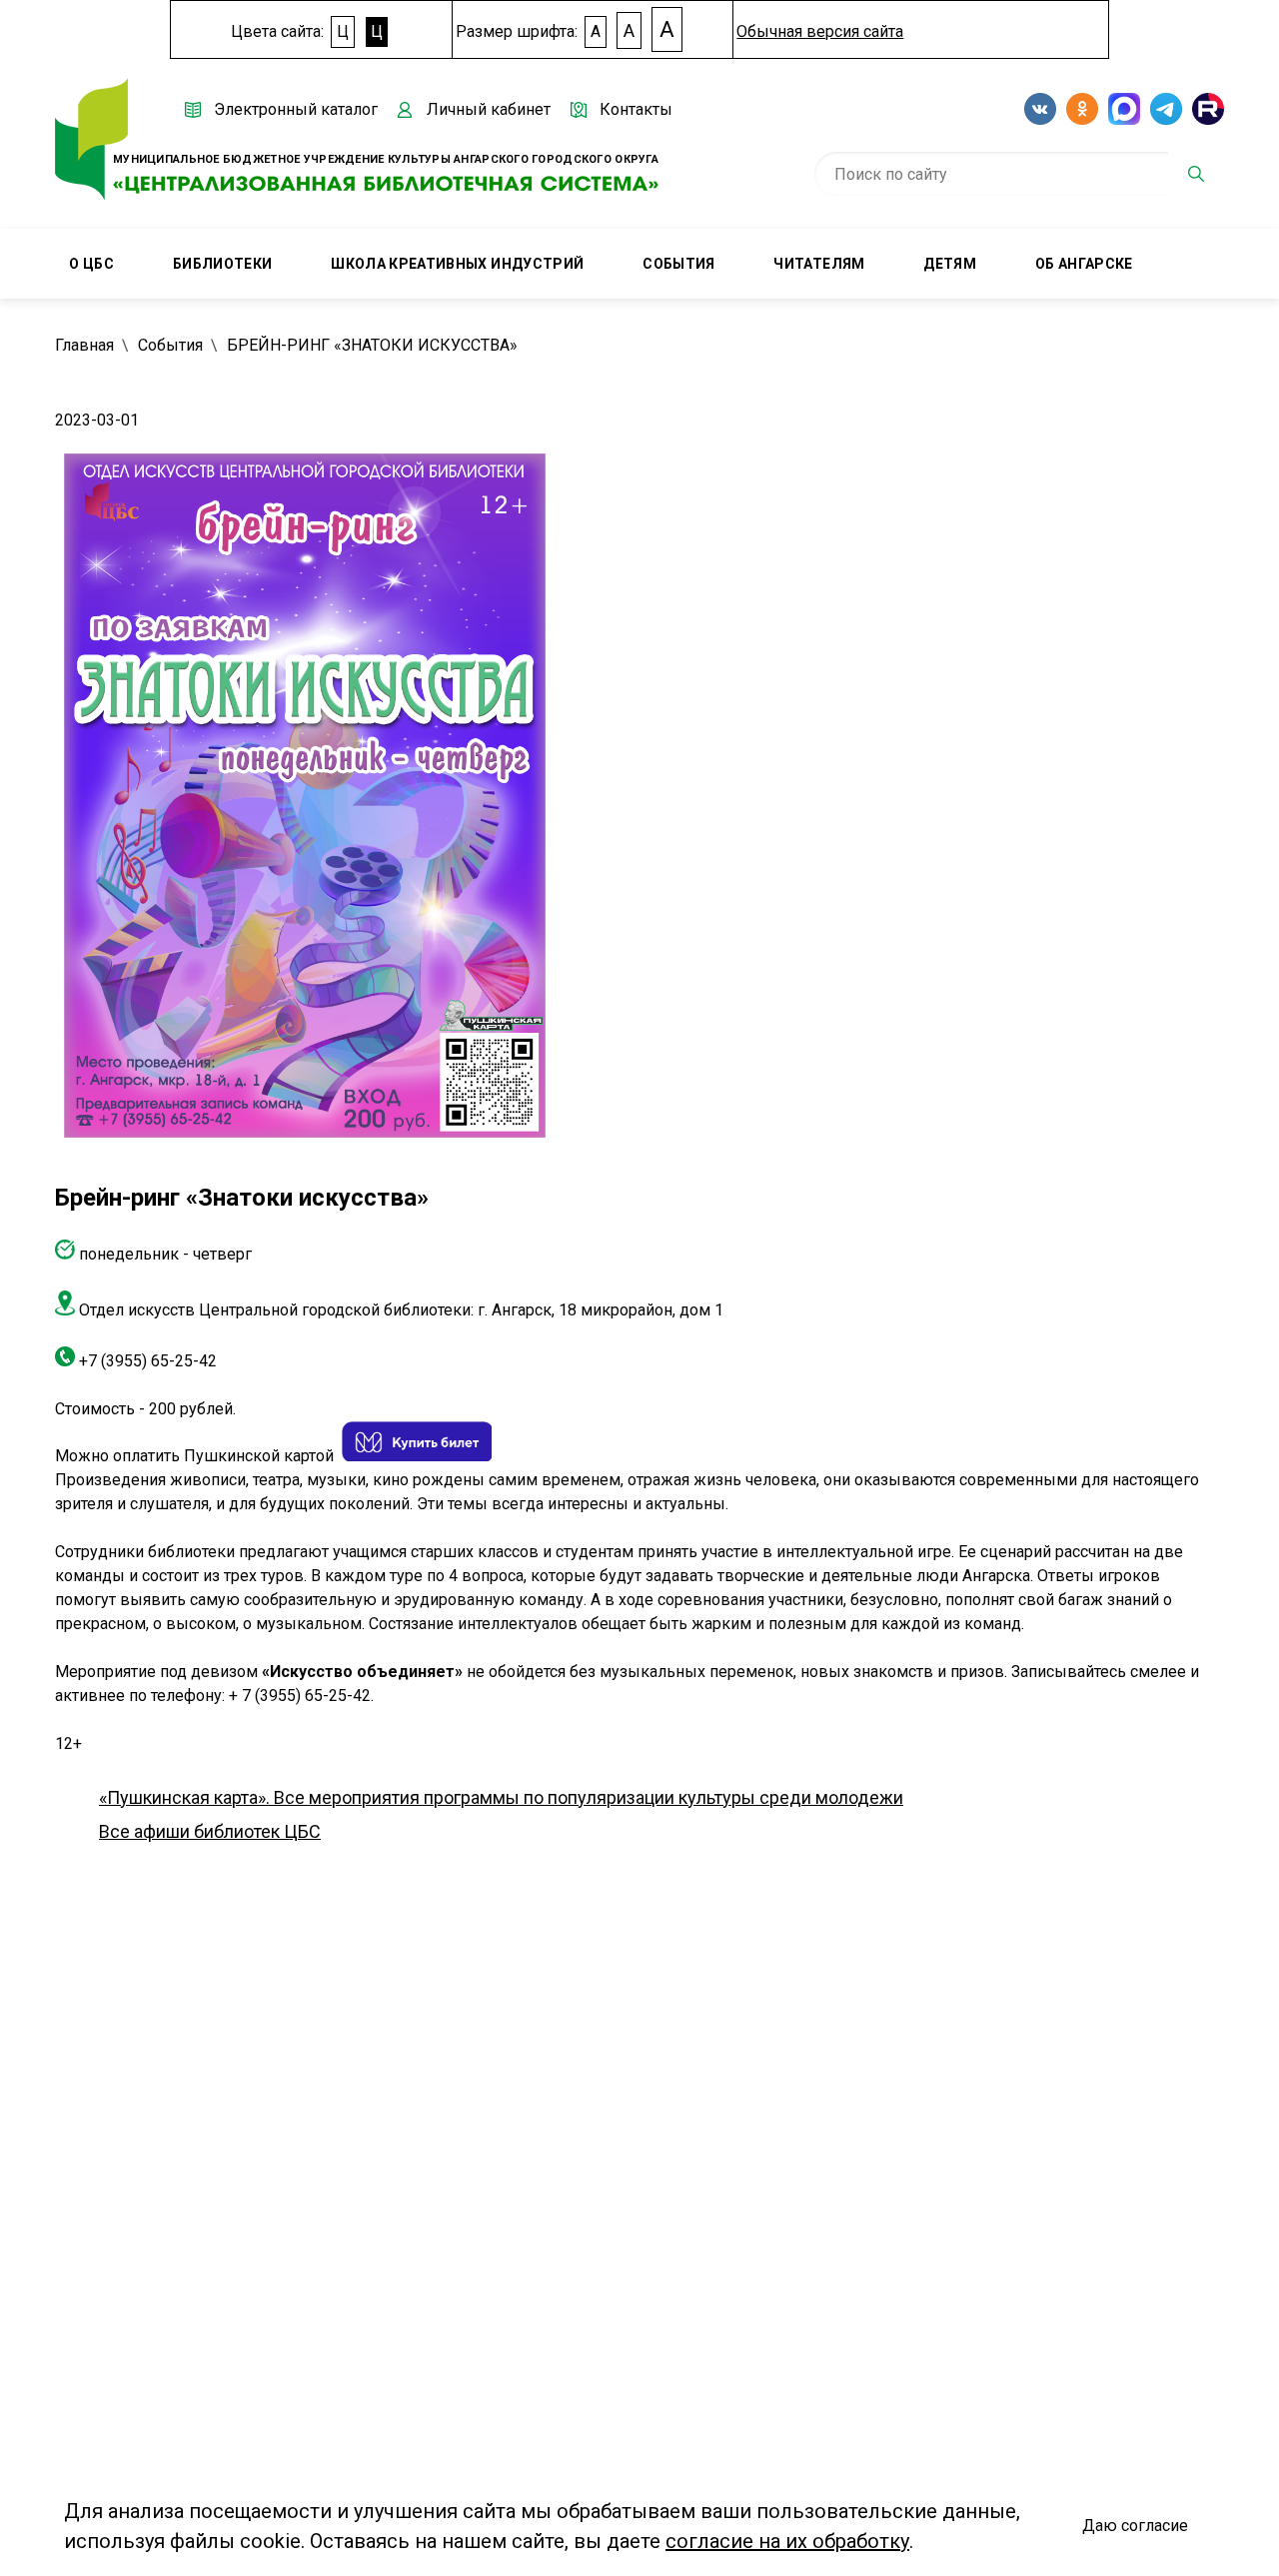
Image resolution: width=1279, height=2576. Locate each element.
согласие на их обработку (787, 2541)
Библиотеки (223, 264)
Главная (84, 345)
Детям (950, 264)
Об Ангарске (1084, 264)
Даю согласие (1135, 2526)
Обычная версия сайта (820, 31)
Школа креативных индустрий (457, 264)
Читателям (819, 264)
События (678, 264)
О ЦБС (91, 264)
